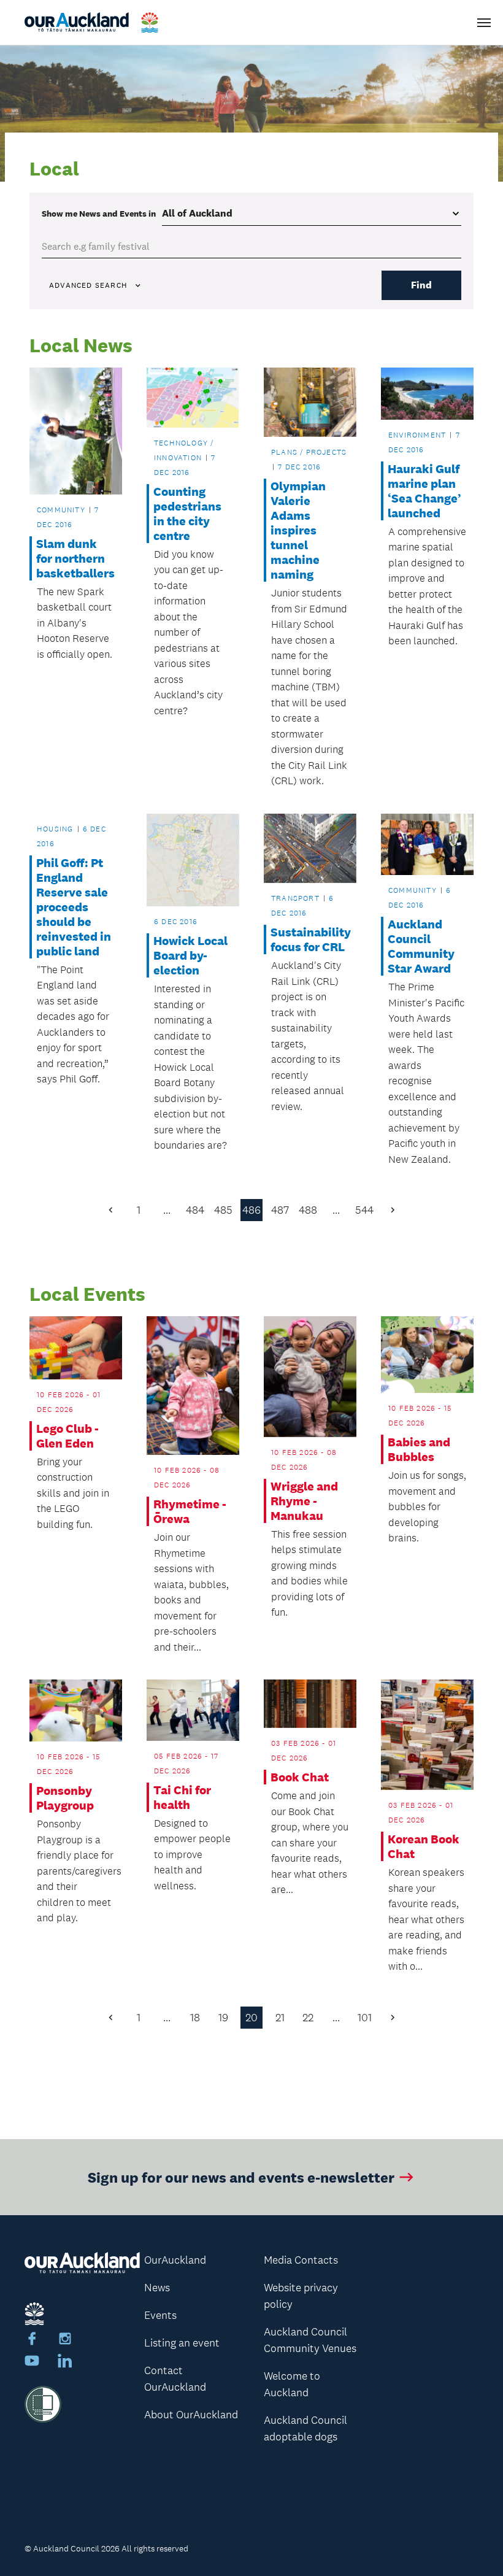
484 (195, 1210)
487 (280, 1210)
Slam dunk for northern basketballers (75, 558)
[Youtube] (32, 2362)
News (157, 2288)
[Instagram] (65, 2340)
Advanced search (88, 285)
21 (280, 2018)
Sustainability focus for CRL (310, 939)
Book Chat (300, 1777)
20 (251, 2018)
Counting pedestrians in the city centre (187, 514)
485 (223, 1210)
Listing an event (182, 2343)
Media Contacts (301, 2260)
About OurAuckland (191, 2415)
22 (308, 2018)
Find (421, 285)
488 (308, 1210)
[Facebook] (32, 2340)
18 (195, 2018)
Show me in (99, 214)
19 (223, 2018)
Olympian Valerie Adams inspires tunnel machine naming (298, 530)
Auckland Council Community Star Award (421, 946)
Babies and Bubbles (419, 1449)
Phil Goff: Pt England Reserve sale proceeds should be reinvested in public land (74, 907)
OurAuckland (175, 2260)
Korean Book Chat (424, 1846)
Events (160, 2315)
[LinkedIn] (65, 2362)
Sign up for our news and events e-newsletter (241, 2177)
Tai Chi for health (182, 1797)
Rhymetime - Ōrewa (190, 1511)
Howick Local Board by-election (190, 955)
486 (251, 1210)
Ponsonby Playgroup (65, 1798)
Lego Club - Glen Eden (67, 1436)
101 (365, 2018)
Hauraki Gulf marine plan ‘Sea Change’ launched (424, 491)
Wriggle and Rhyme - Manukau (304, 1501)
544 (364, 1210)
